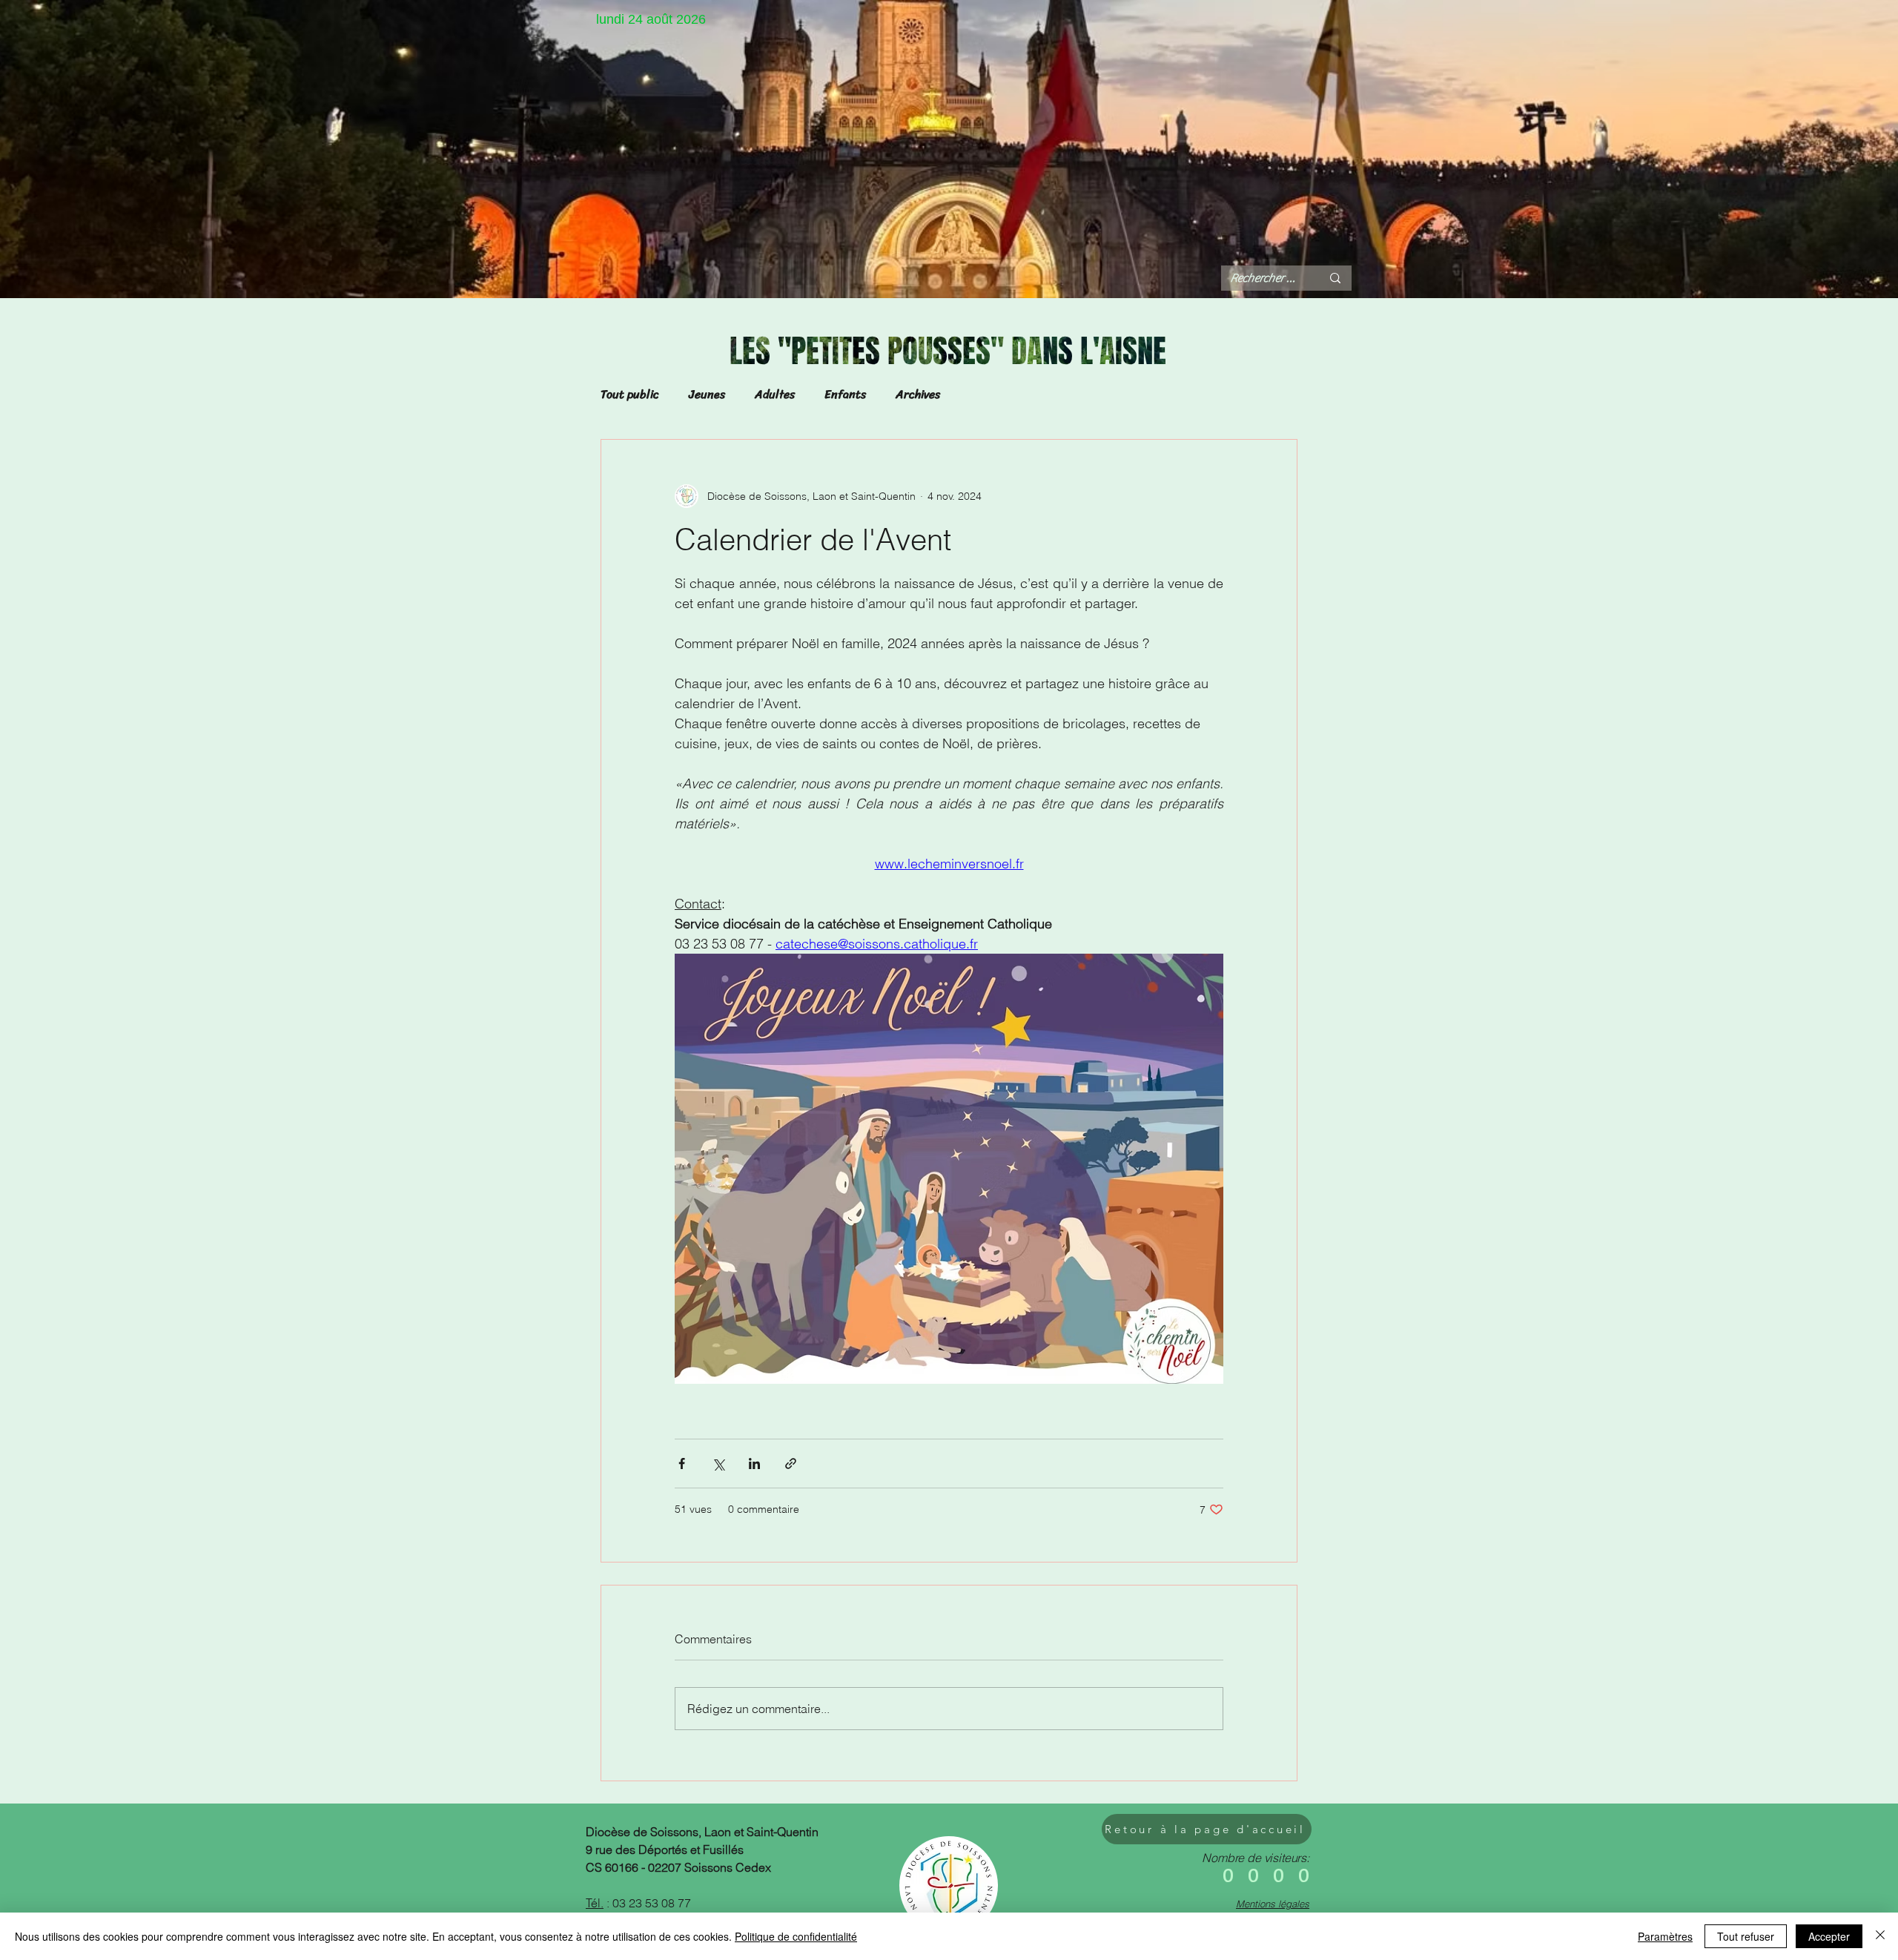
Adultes (775, 395)
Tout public (630, 395)
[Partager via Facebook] (682, 1464)
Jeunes (707, 395)
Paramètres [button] (1665, 1936)
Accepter (1829, 1936)
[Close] (1880, 1936)
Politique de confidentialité (796, 1936)
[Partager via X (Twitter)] (718, 1464)
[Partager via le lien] (791, 1464)
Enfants (845, 395)
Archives (918, 395)
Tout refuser (1746, 1936)
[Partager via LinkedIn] (754, 1464)
